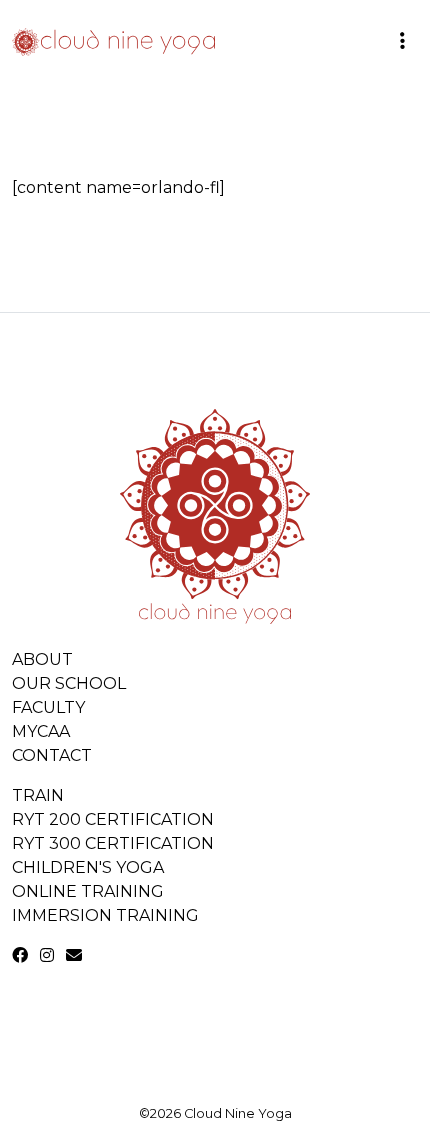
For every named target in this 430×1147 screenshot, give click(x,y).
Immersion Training (105, 915)
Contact (52, 755)
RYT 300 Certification (113, 843)
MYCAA (41, 731)
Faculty (48, 707)
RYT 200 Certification (113, 819)
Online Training (88, 891)
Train (38, 795)
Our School (69, 683)
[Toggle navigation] (402, 40)
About (42, 659)
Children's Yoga (88, 867)
